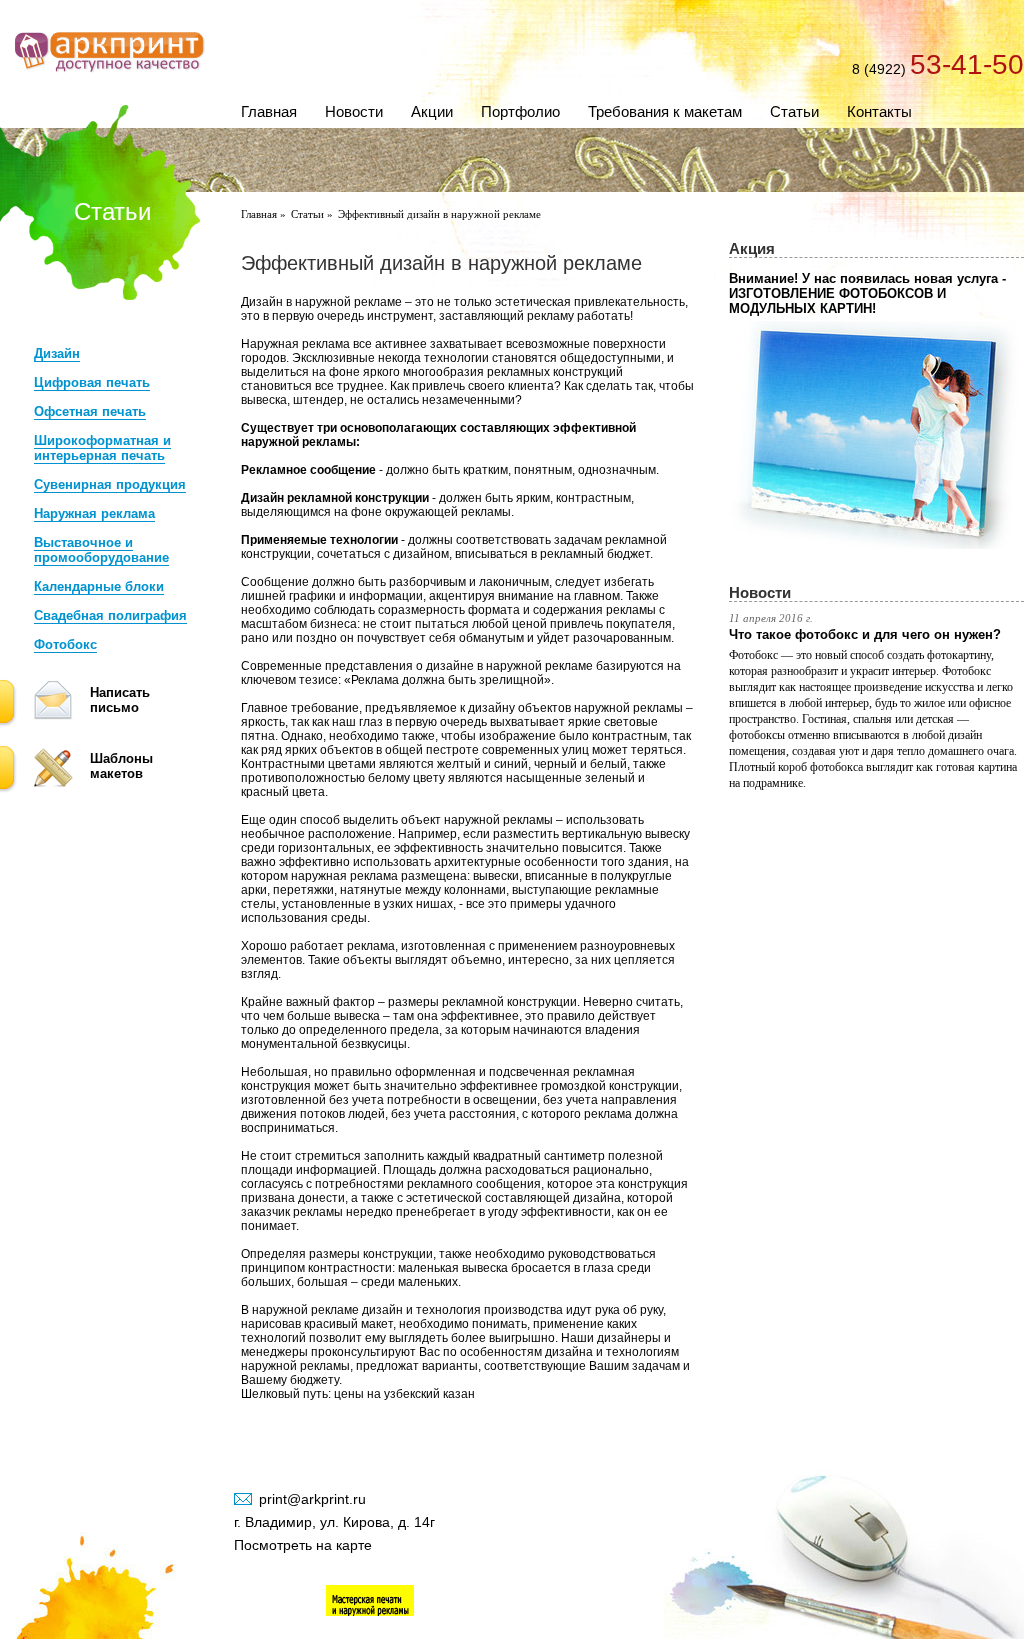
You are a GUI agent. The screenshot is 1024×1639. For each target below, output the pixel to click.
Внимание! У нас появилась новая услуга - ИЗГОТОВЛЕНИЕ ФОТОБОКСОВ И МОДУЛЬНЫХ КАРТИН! (867, 293)
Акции (432, 111)
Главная (269, 111)
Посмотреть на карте (303, 1545)
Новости (354, 111)
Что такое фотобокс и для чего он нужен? (865, 634)
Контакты (879, 111)
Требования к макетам (665, 111)
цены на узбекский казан (404, 1394)
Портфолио (520, 111)
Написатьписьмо (120, 700)
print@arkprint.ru (312, 1499)
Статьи (794, 111)
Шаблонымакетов (121, 766)
